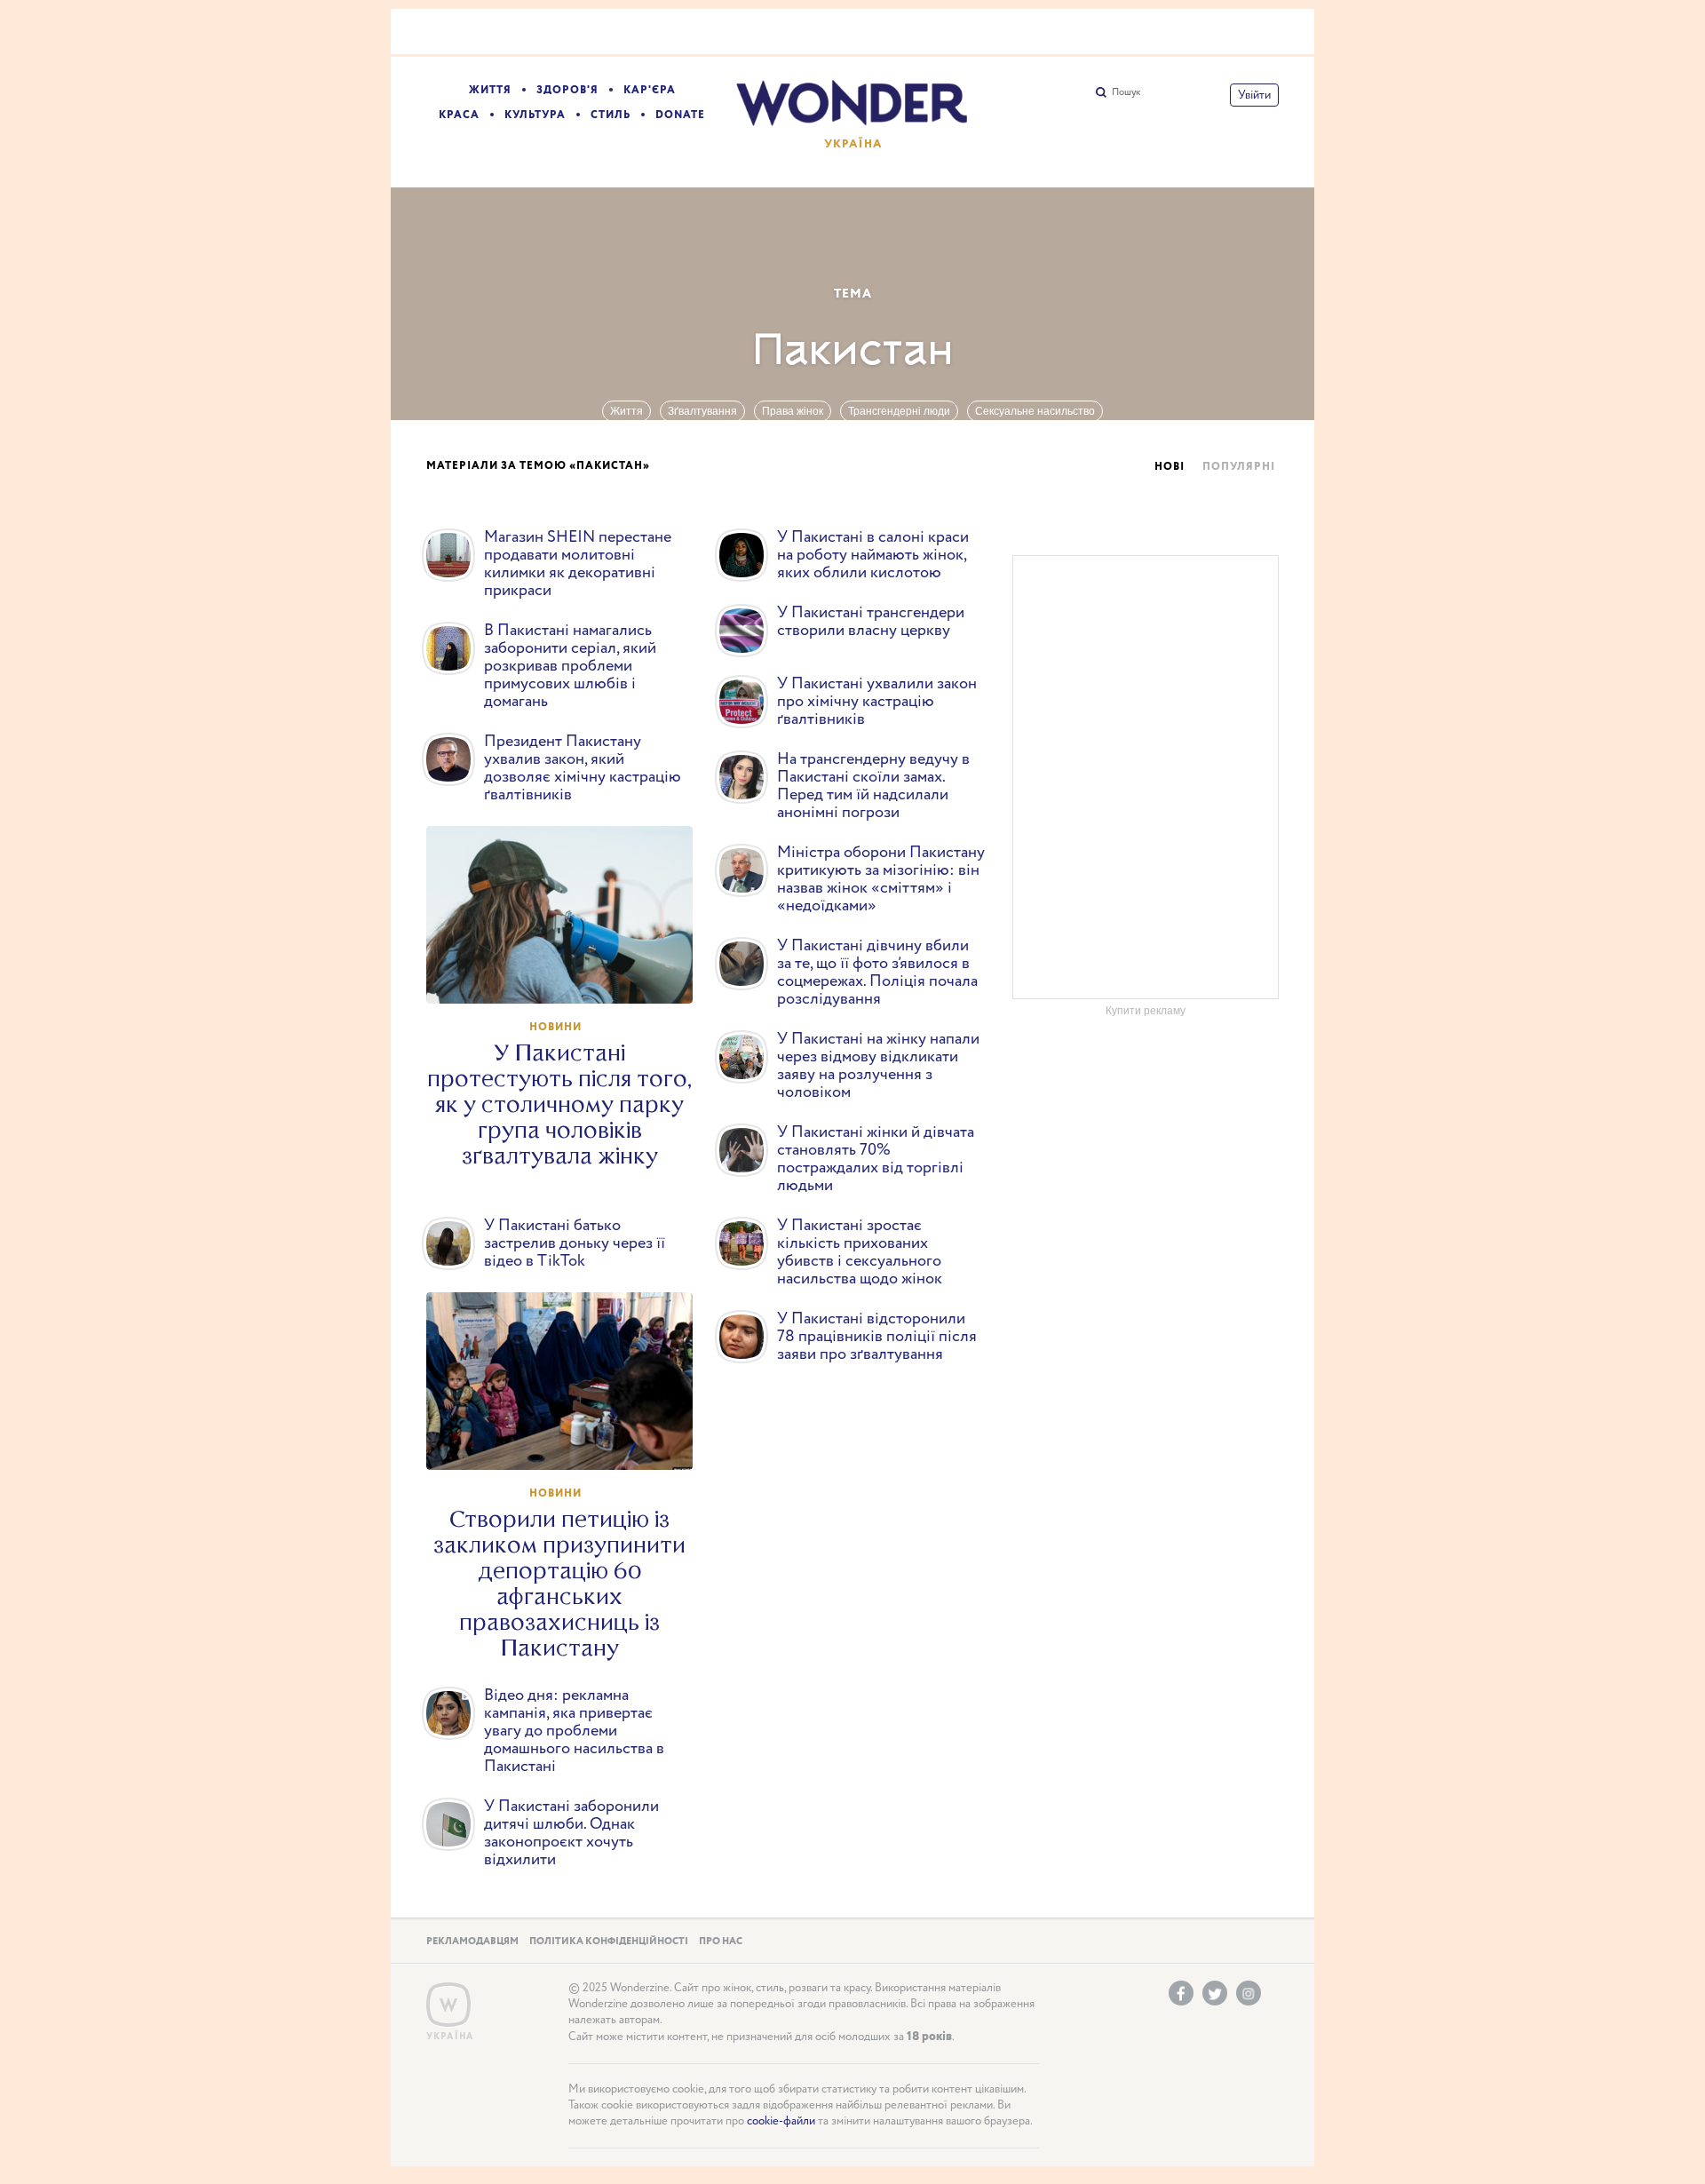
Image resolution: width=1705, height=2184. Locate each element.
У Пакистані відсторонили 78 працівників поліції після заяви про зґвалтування (877, 1337)
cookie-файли (781, 2121)
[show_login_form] (1254, 95)
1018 (568, 973)
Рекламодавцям (472, 1942)
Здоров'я (567, 90)
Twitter (1215, 1993)
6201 (568, 1440)
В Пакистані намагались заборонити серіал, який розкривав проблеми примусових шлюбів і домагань (570, 666)
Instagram (1249, 1993)
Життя (490, 90)
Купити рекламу (1146, 1011)
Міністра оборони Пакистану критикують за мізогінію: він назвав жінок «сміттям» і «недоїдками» (881, 879)
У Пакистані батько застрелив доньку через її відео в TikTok (575, 1243)
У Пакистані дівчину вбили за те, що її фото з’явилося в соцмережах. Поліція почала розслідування (877, 973)
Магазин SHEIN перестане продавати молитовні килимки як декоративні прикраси (578, 564)
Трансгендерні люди (899, 411)
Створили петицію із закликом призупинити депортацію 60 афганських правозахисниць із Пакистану (559, 1584)
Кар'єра (650, 90)
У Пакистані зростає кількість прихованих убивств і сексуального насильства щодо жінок (860, 1252)
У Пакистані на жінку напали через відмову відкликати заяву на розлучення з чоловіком (878, 1066)
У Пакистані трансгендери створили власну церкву (871, 622)
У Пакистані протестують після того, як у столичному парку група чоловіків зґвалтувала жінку (560, 1104)
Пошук (1126, 92)
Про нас (721, 1942)
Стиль (611, 115)
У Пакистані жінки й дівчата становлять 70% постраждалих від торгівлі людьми (876, 1159)
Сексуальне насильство (1035, 411)
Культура (535, 115)
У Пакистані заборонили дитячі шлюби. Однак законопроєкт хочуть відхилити (571, 1833)
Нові (1170, 467)
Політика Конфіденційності (609, 1942)
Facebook (1181, 1993)
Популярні (1239, 467)
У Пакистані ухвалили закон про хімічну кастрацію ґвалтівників (877, 702)
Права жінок (793, 411)
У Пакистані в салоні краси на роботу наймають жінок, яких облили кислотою (873, 555)
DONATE (680, 115)
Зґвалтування (702, 411)
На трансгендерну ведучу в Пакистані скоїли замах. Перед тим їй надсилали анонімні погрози (873, 786)
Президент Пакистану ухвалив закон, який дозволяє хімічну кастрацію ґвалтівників (583, 768)
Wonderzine (448, 2005)
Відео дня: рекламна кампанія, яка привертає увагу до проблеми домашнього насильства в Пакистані (574, 1731)
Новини (555, 1027)
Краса (459, 115)
